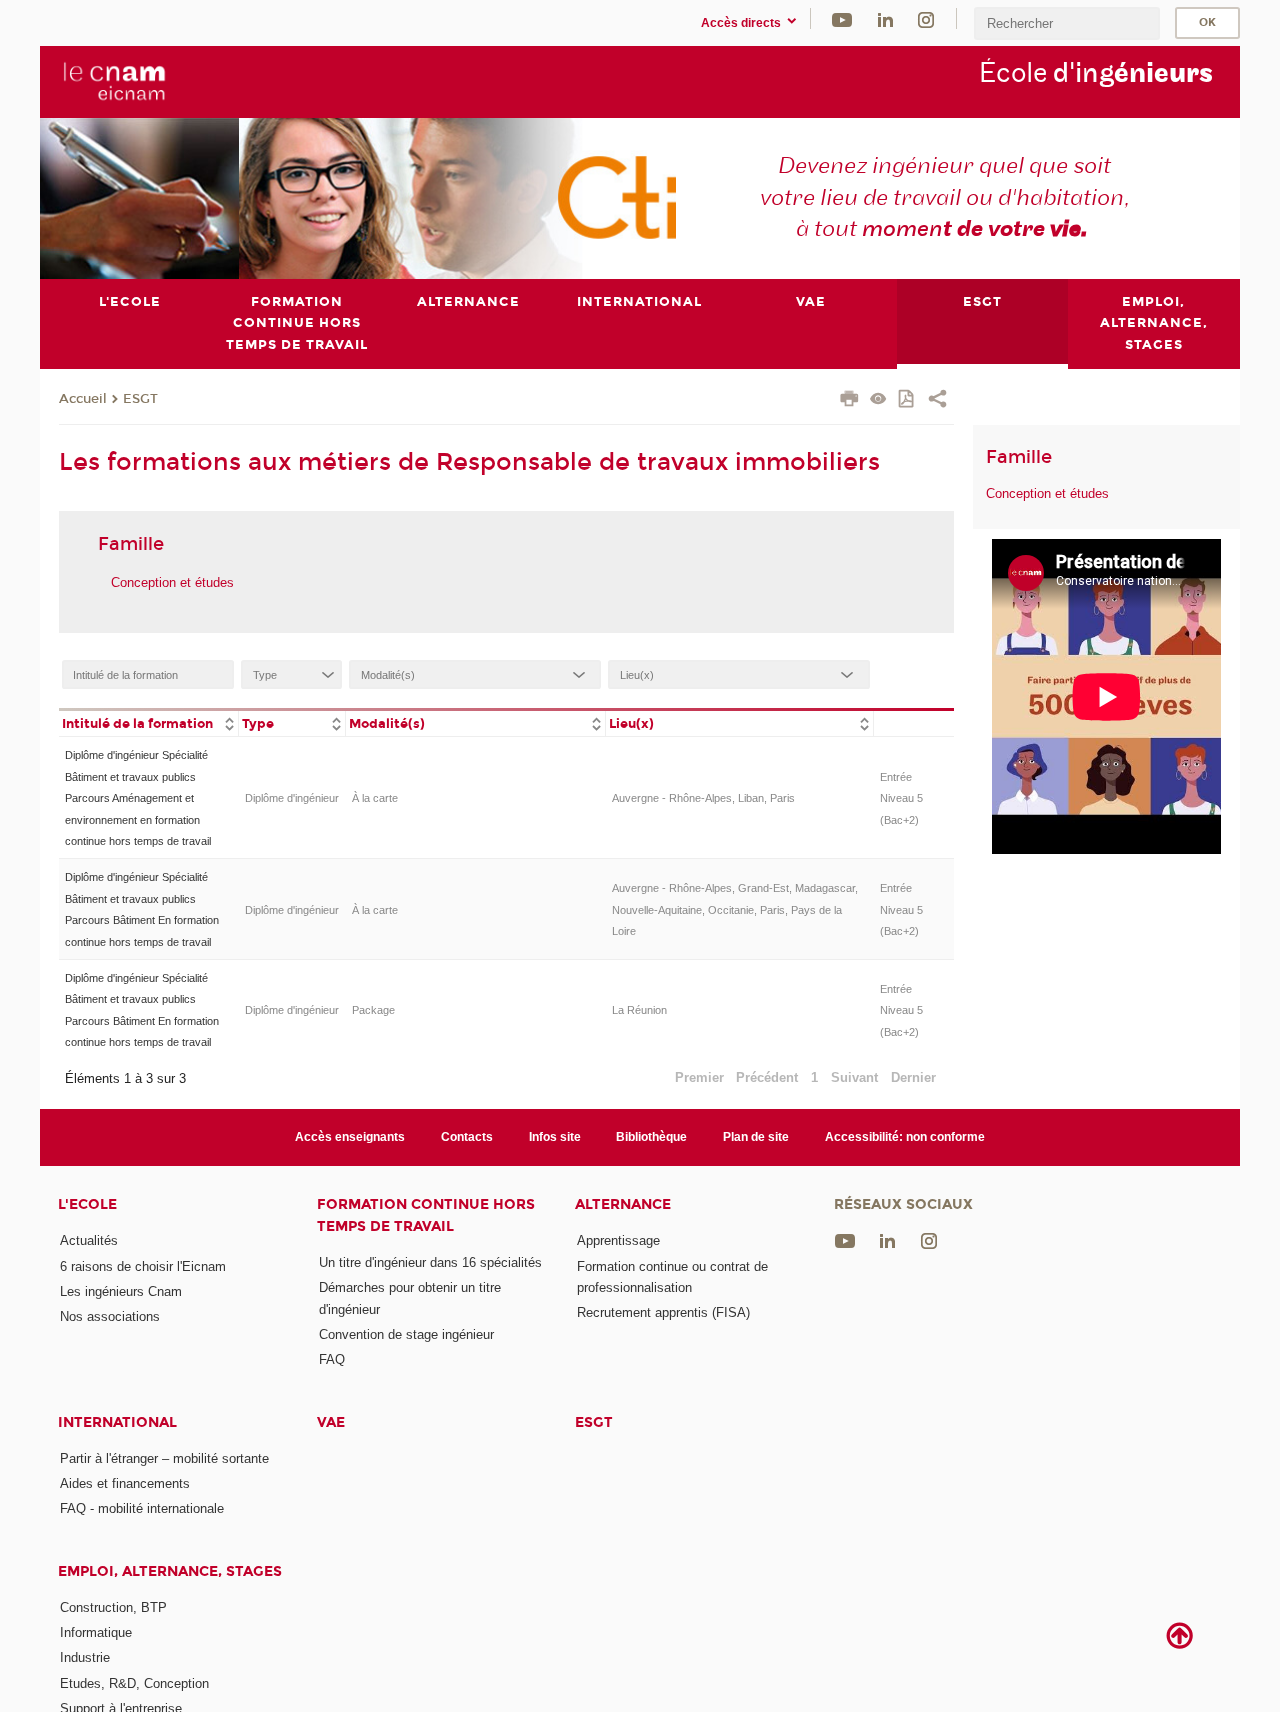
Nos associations (110, 1316)
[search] (1067, 23)
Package (373, 1010)
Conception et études (172, 582)
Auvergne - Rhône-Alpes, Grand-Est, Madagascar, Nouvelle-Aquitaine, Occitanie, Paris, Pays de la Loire (735, 909)
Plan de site (756, 1137)
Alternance (623, 1204)
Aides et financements (125, 1483)
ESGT (140, 399)
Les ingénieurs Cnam (121, 1291)
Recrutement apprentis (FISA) (663, 1312)
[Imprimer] (849, 401)
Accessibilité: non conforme (905, 1137)
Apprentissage (618, 1240)
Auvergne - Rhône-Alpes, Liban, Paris (703, 798)
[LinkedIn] (885, 18)
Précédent (767, 1077)
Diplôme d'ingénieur (292, 798)
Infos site (555, 1137)
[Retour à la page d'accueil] (113, 81)
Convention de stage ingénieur (406, 1334)
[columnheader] (148, 722)
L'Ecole (87, 1204)
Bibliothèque (651, 1137)
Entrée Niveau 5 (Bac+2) (901, 798)
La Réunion (639, 1010)
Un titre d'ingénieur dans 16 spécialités (430, 1262)
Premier (699, 1077)
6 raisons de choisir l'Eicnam (143, 1266)
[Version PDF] (907, 400)
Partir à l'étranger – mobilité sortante (164, 1458)
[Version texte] (878, 400)
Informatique (96, 1632)
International (117, 1422)
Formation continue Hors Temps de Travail (426, 1215)
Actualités (89, 1240)
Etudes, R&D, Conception (134, 1683)
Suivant (854, 1077)
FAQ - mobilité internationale (142, 1508)
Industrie (85, 1657)
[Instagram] (926, 18)
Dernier (913, 1077)
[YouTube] (842, 18)
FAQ (332, 1359)
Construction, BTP (113, 1607)
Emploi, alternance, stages (170, 1571)
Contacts (467, 1137)
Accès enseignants (350, 1137)
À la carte (375, 798)
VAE (331, 1422)
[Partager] (937, 401)
